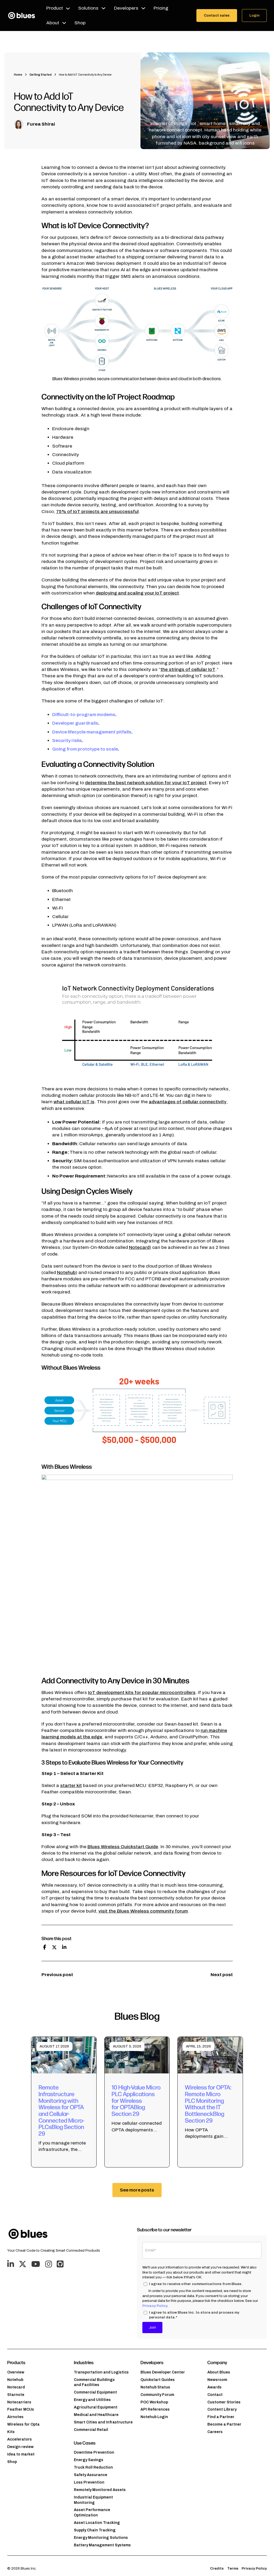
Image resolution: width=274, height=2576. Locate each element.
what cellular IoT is (74, 1102)
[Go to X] (23, 2264)
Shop (80, 23)
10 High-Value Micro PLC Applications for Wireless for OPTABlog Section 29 (136, 2100)
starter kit (71, 1786)
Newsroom (217, 2380)
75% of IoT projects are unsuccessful (97, 512)
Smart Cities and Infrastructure (103, 2422)
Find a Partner (221, 2417)
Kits (11, 2432)
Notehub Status (155, 2387)
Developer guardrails (75, 723)
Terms (233, 2568)
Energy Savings (89, 2460)
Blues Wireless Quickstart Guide (123, 1847)
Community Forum (157, 2395)
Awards (214, 2387)
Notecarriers (19, 2402)
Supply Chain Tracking (95, 2530)
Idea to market (21, 2454)
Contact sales (217, 15)
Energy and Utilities (92, 2400)
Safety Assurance (91, 2475)
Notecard (139, 1247)
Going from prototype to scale (85, 749)
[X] (54, 1947)
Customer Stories (224, 2402)
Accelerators (20, 2439)
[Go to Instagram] (49, 2264)
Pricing (161, 8)
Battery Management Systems (102, 2545)
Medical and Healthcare (96, 2415)
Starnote (16, 2395)
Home (18, 75)
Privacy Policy (155, 2306)
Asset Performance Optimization (92, 2513)
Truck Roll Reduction (93, 2467)
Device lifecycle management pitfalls (92, 732)
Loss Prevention (89, 2482)
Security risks (67, 741)
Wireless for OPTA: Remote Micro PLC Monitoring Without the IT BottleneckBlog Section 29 (208, 2103)
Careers (215, 2432)
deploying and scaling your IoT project (137, 593)
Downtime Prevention (94, 2452)
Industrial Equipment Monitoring (93, 2500)
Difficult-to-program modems (84, 715)
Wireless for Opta (23, 2424)
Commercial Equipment (95, 2392)
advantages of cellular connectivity (188, 1102)
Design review (20, 2447)
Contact (215, 2395)
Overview (16, 2372)
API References (155, 2409)
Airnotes (15, 2417)
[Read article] (64, 2055)
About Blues (219, 2372)
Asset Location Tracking (97, 2523)
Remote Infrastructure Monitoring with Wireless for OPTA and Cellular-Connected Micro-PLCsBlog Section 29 (61, 2110)
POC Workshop (154, 2402)
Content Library (222, 2409)
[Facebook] (45, 1947)
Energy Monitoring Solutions (101, 2538)
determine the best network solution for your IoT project (146, 783)
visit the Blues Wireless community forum (143, 1911)
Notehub (66, 1273)
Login (254, 15)
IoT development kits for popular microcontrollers (142, 1693)
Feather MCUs (21, 2409)
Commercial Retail (91, 2430)
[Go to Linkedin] (11, 2264)
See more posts (137, 2190)
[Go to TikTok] (60, 2264)
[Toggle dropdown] (68, 8)
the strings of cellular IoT (188, 669)
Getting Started (41, 75)
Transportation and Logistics (101, 2372)
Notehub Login (154, 2417)
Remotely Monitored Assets (100, 2490)
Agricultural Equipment (96, 2407)
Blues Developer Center (163, 2372)
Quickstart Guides (158, 2380)
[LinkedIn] (64, 1947)
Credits (217, 2568)
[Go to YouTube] (36, 2264)
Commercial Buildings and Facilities (94, 2382)
